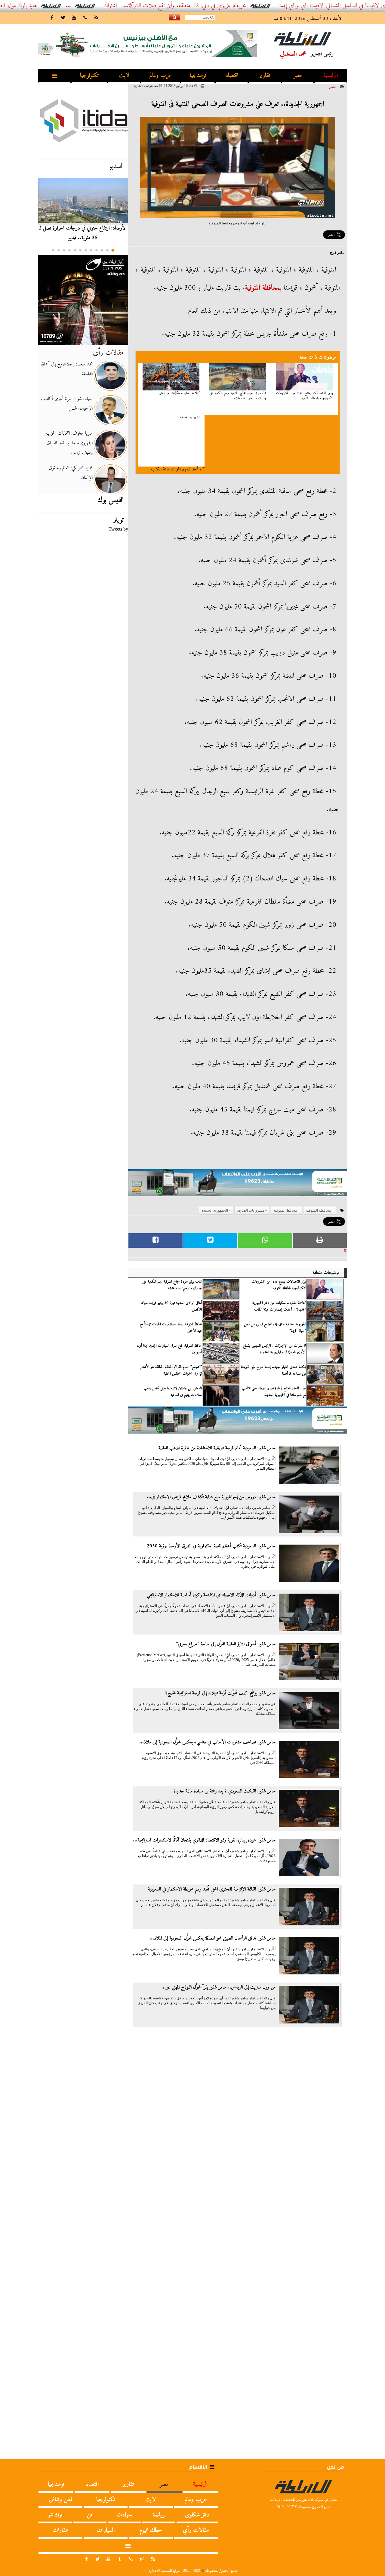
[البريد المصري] (83, 300)
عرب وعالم (161, 76)
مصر (298, 76)
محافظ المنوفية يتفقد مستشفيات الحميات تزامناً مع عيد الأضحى (171, 1328)
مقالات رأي (108, 353)
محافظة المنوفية (263, 288)
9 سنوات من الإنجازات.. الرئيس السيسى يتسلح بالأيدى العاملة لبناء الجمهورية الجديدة (275, 1349)
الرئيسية (331, 76)
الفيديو (116, 166)
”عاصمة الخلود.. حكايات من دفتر (180, 393)
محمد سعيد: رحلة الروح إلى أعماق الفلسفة (67, 369)
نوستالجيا (198, 76)
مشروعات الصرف (251, 1210)
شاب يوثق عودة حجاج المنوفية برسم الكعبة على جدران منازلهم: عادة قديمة (238, 396)
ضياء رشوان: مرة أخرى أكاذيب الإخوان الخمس (67, 404)
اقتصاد (232, 76)
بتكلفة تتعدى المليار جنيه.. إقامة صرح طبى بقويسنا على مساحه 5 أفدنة (274, 1370)
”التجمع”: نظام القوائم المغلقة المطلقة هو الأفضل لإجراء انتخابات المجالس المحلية (171, 1370)
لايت (124, 76)
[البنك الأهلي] (238, 1186)
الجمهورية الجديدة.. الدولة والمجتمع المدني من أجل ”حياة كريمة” (275, 1328)
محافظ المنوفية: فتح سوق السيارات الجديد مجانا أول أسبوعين (169, 1349)
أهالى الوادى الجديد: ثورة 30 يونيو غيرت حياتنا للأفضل (171, 1306)
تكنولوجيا (89, 76)
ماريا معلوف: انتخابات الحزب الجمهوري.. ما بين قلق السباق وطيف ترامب (69, 443)
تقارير (265, 76)
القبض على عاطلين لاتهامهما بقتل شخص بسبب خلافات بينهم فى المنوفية (173, 1392)
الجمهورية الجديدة (190, 418)
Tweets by (118, 529)
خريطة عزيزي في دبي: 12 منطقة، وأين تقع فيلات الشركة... (231, 6)
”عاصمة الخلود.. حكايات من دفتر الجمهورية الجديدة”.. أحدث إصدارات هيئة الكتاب (279, 1306)
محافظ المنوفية (285, 1210)
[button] (113, 250)
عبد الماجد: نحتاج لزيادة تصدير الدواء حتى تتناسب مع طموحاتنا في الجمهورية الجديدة (274, 1392)
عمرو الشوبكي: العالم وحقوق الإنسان (71, 473)
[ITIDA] (83, 120)
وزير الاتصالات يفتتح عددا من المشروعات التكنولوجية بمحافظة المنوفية (305, 396)
